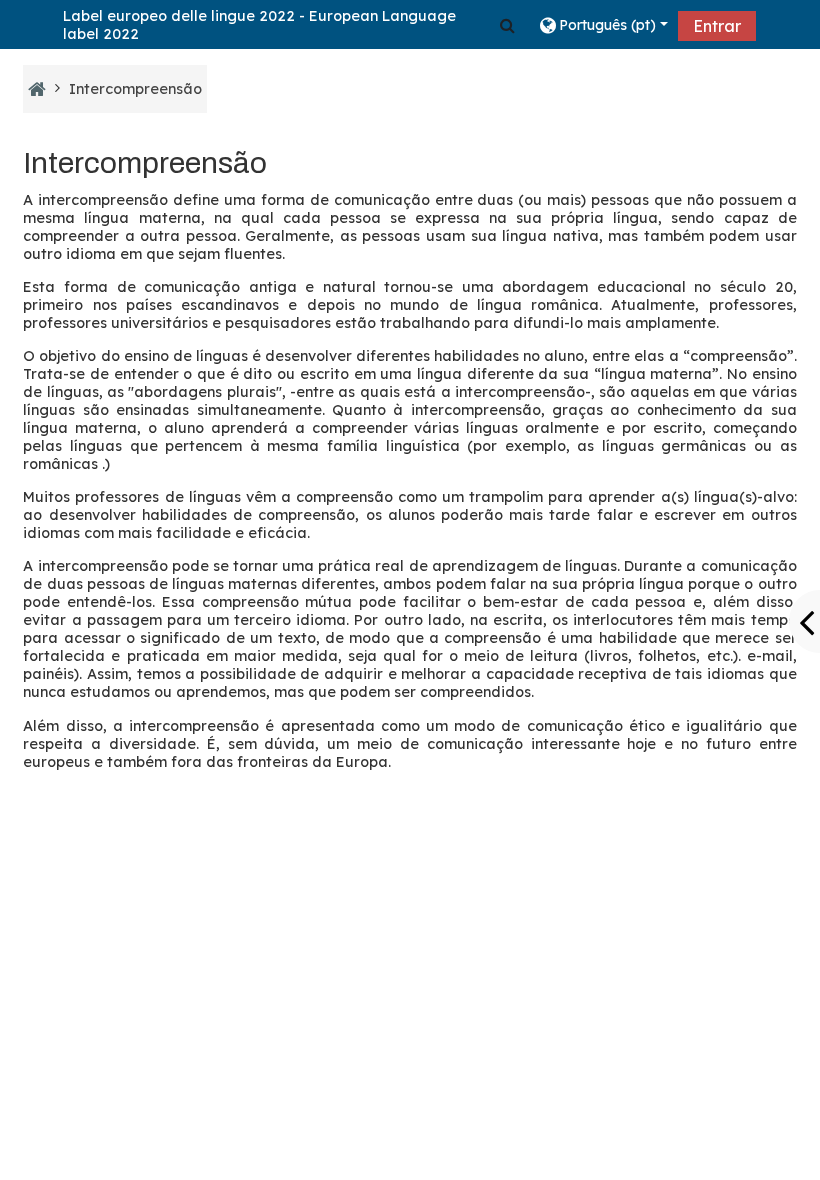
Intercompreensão (135, 89)
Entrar (717, 26)
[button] (507, 25)
